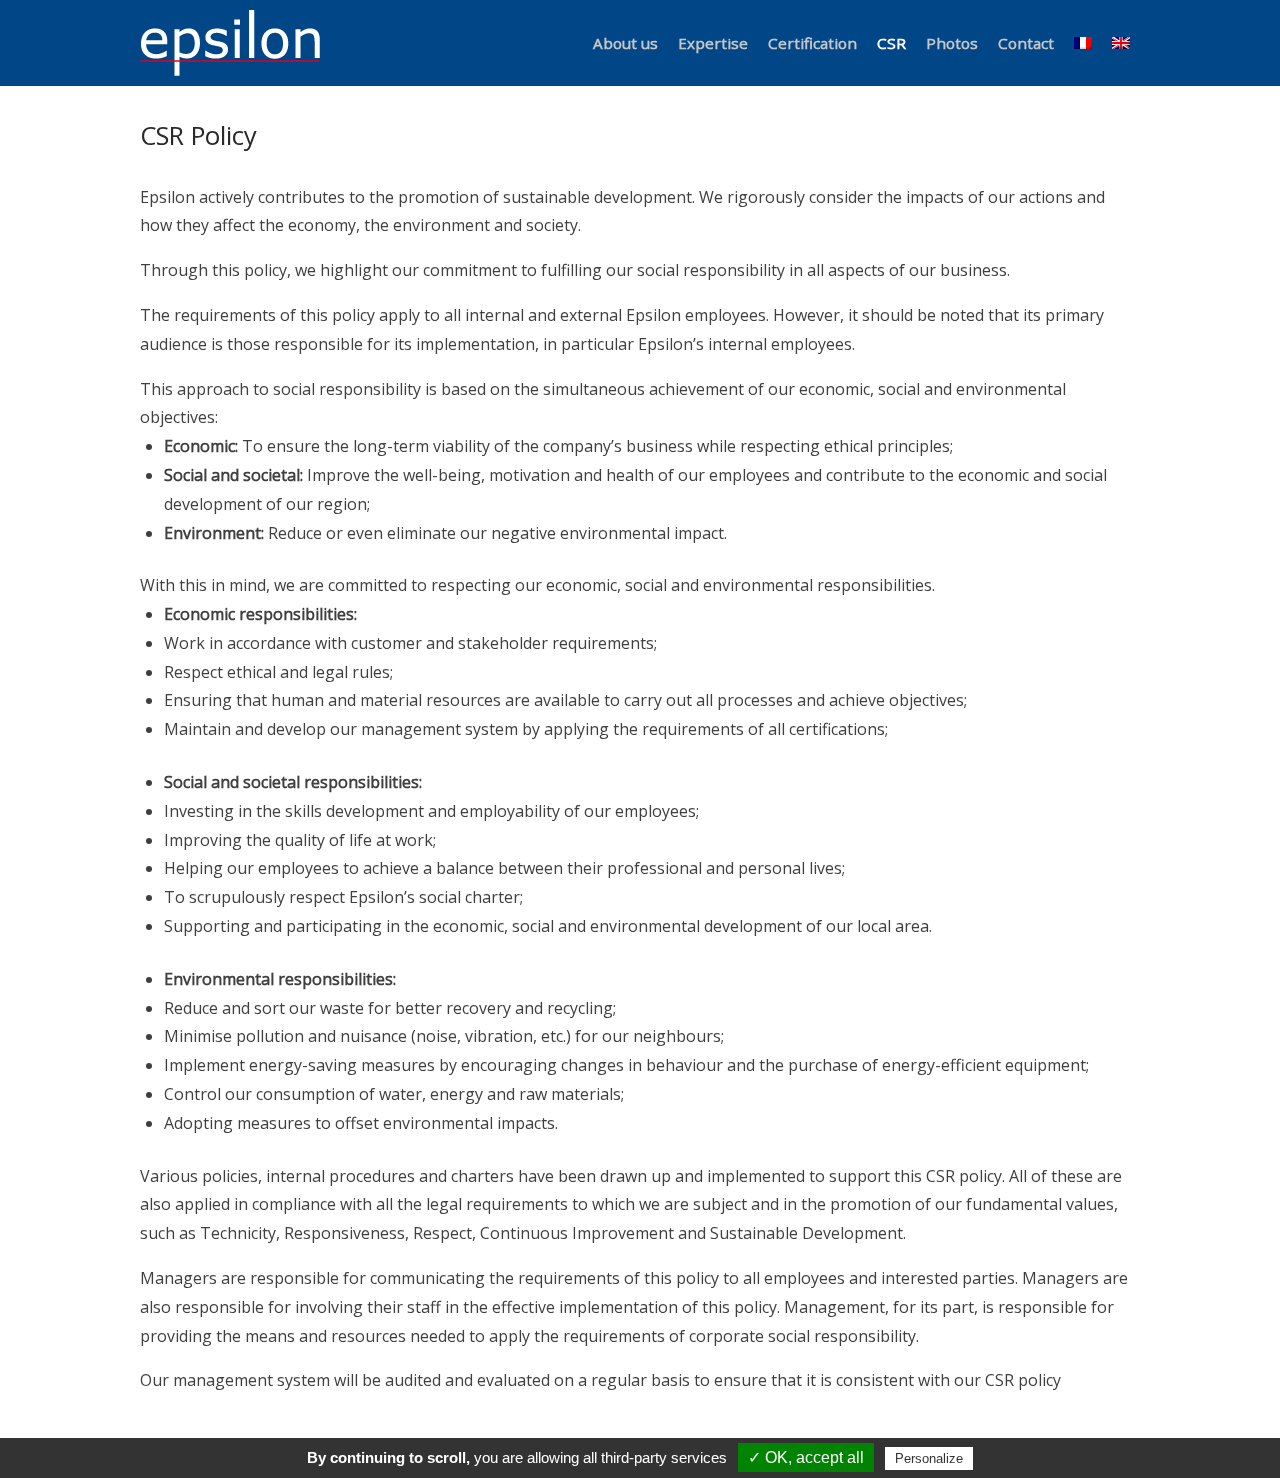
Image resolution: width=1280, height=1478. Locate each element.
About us (625, 43)
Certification (812, 43)
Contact (1026, 43)
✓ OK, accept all (806, 1457)
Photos (952, 43)
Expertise (713, 43)
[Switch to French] (1083, 43)
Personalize (929, 1458)
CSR (891, 43)
